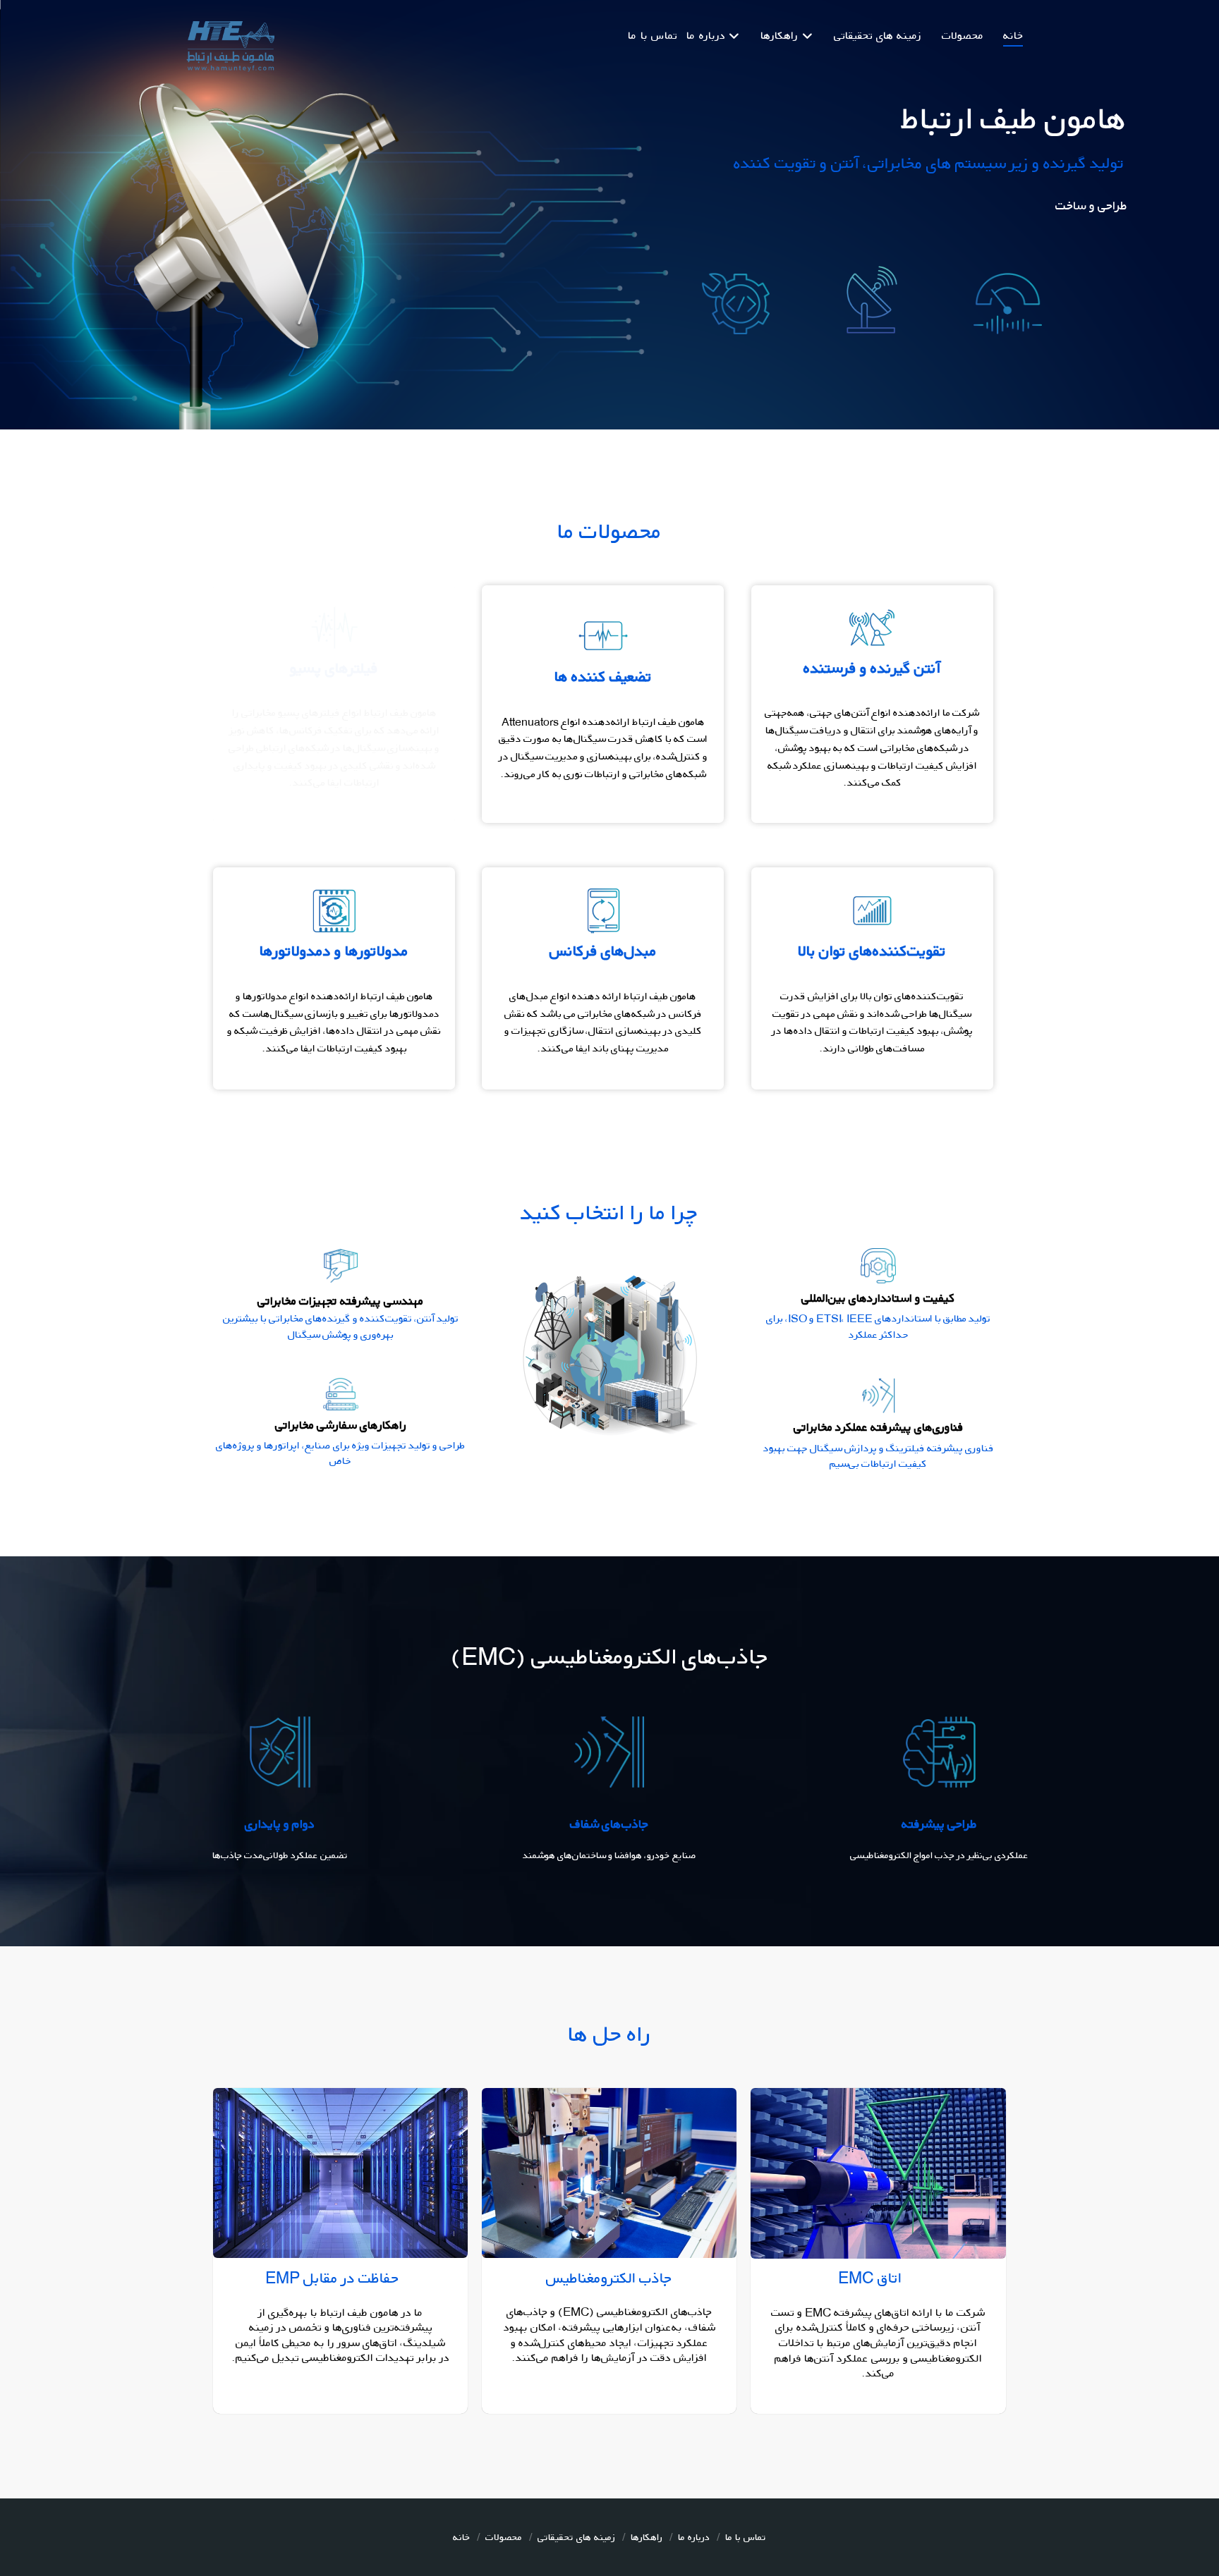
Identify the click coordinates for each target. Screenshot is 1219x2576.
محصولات (504, 2537)
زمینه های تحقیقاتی (576, 2537)
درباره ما (694, 2537)
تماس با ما (746, 2537)
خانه (461, 2537)
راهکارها (647, 2537)
